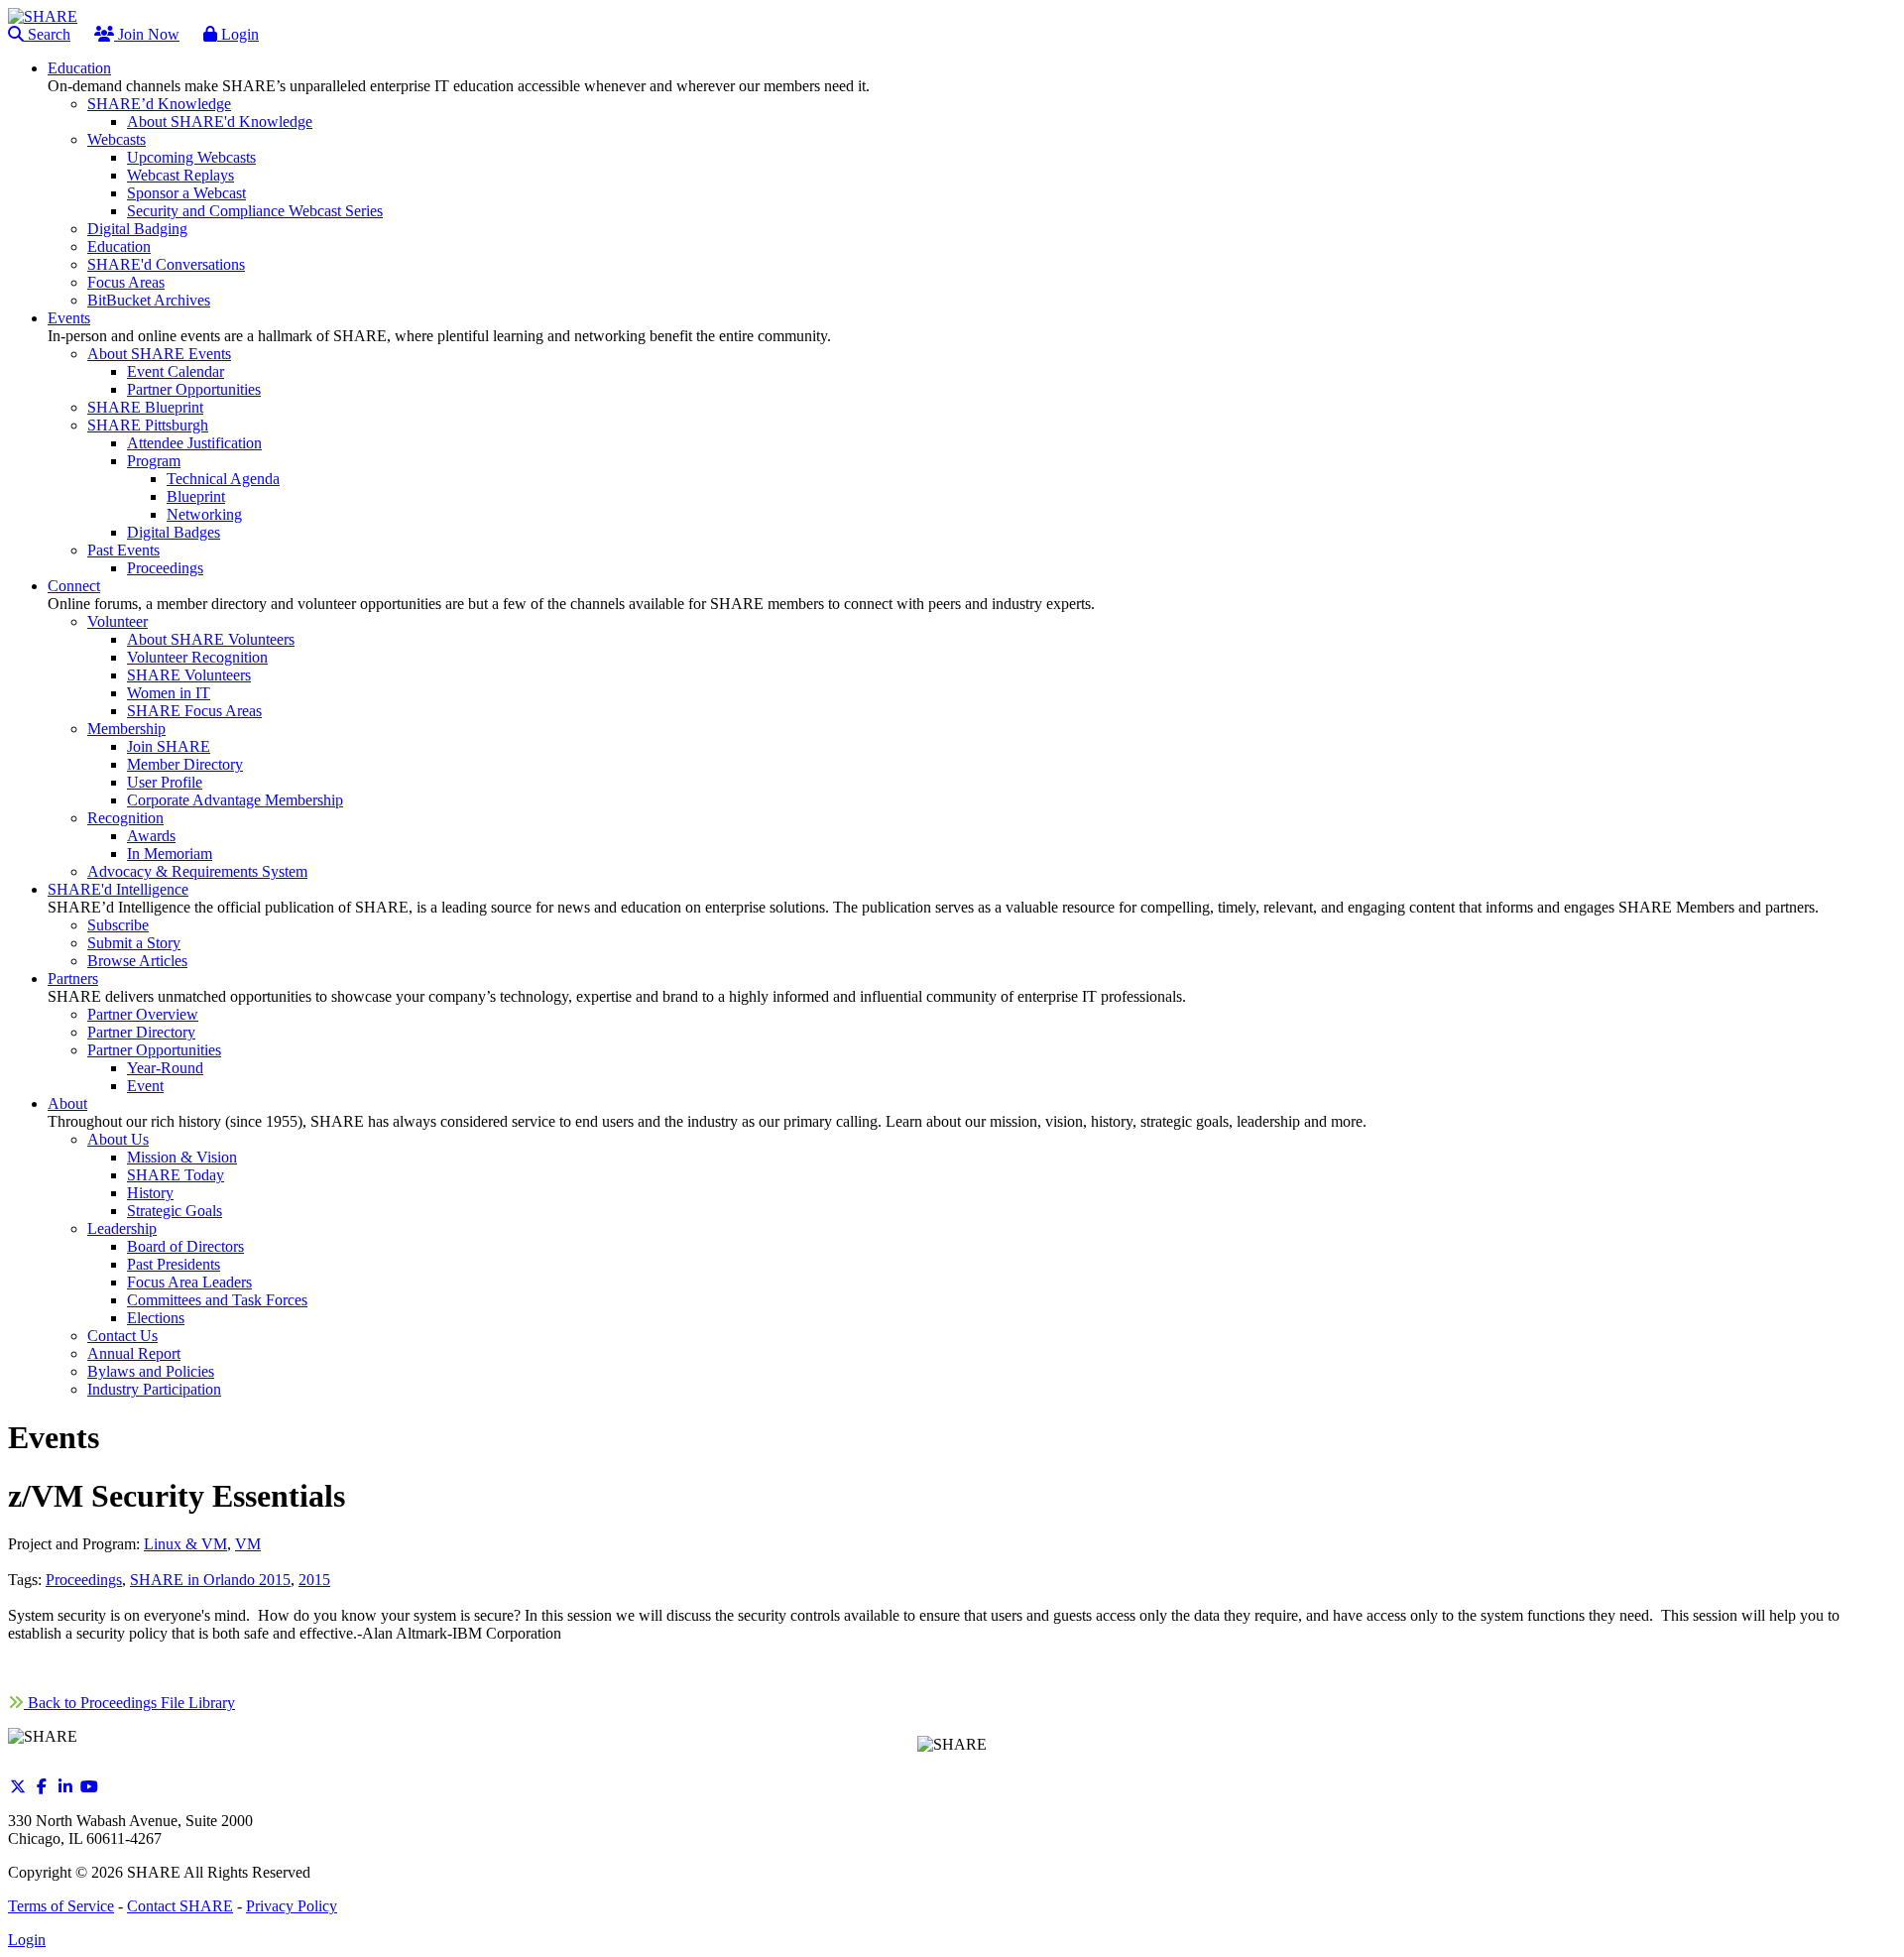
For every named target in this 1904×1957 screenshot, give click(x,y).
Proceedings (84, 1580)
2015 (314, 1580)
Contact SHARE (180, 1906)
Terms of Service (61, 1906)
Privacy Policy (292, 1906)
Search (47, 34)
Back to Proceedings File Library (129, 1703)
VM (248, 1544)
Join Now (147, 34)
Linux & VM (185, 1544)
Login (238, 34)
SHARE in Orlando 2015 (210, 1580)
